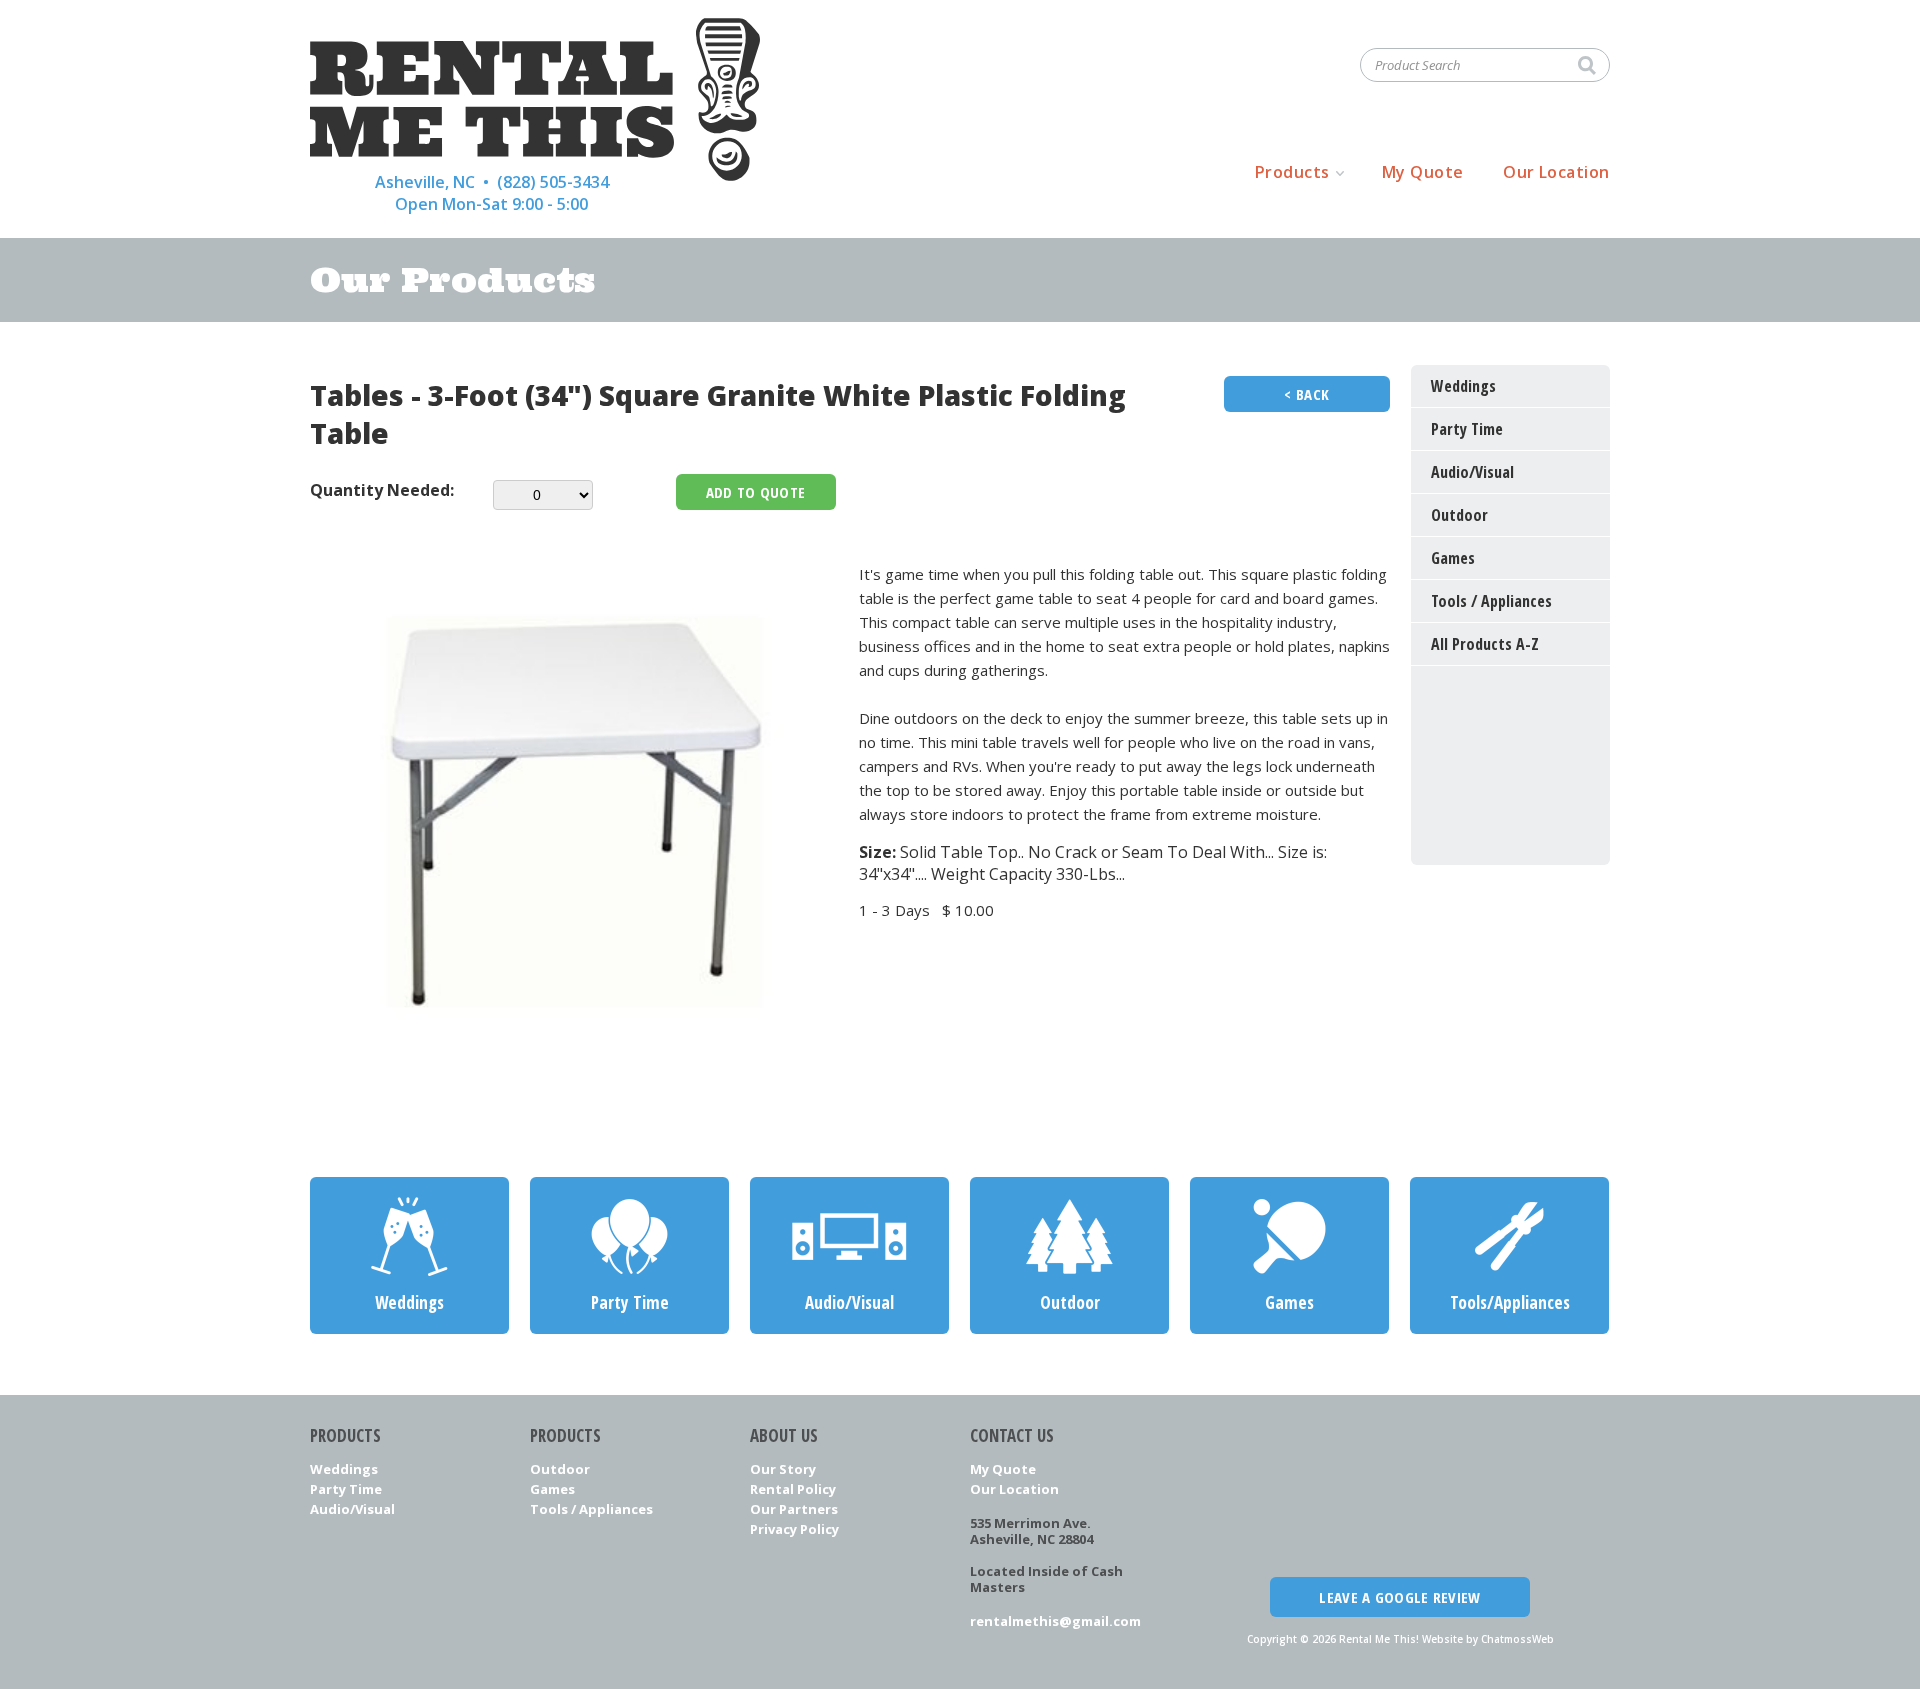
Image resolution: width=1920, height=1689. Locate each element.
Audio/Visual (352, 1509)
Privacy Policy (794, 1529)
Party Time (346, 1489)
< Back (1306, 394)
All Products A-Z (1485, 644)
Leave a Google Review (1399, 1597)
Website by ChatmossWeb (1488, 1639)
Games (552, 1489)
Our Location (1556, 172)
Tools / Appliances (591, 1509)
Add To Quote (756, 492)
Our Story (783, 1469)
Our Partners (794, 1509)
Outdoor (560, 1469)
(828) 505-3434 (553, 182)
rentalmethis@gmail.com (1055, 1621)
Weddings (344, 1469)
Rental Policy (793, 1489)
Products (1292, 172)
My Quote (1423, 172)
